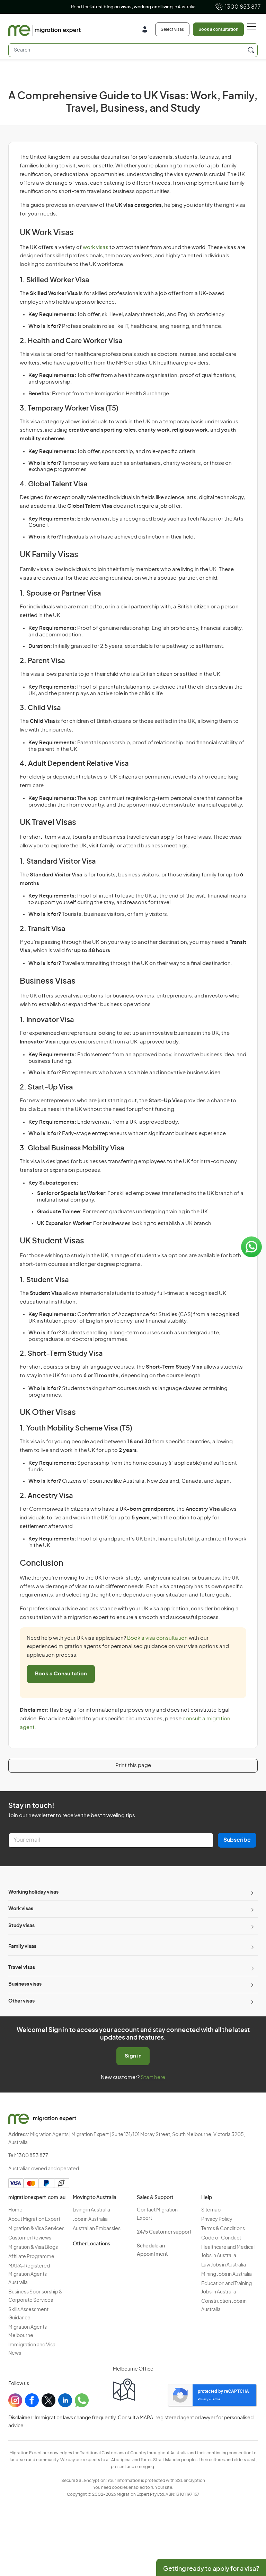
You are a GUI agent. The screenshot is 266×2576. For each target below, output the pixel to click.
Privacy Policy (217, 2219)
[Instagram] (15, 2400)
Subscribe (237, 1840)
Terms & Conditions (223, 2229)
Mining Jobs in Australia (227, 2274)
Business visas (25, 1984)
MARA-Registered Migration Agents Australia (29, 2274)
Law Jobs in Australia (224, 2265)
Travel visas (22, 1968)
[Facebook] (32, 2400)
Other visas (21, 2001)
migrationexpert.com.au (37, 2198)
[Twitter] (48, 2400)
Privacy (203, 2399)
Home (15, 2210)
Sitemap (211, 2210)
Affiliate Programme (31, 2257)
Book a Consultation (61, 1674)
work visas (96, 247)
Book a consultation (218, 29)
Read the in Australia (133, 7)
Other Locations (91, 2244)
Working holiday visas (33, 1892)
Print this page (133, 1765)
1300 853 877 (243, 7)
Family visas (22, 1947)
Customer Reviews (30, 2238)
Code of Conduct (221, 2238)
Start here (153, 2077)
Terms (216, 2399)
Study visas (21, 1926)
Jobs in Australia (90, 2219)
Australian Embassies (97, 2229)
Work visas (21, 1909)
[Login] (147, 30)
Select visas (172, 29)
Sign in (133, 2056)
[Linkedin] (65, 2400)
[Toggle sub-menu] (251, 1893)
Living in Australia (91, 2210)
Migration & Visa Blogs (33, 2247)
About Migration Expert (34, 2219)
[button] (247, 2529)
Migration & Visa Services (36, 2229)
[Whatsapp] (82, 2400)
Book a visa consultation (157, 1638)
